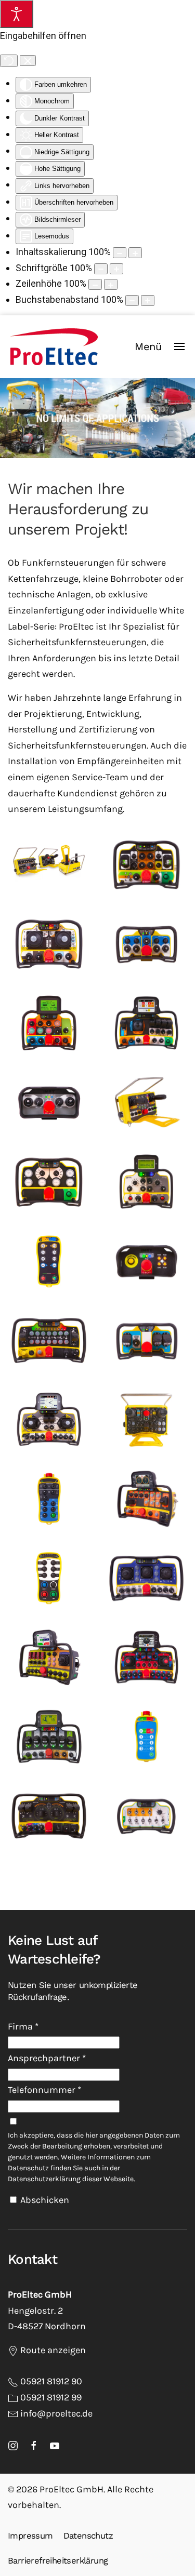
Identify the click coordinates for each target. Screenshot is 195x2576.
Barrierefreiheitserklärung (58, 2561)
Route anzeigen (52, 2350)
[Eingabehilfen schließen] (28, 61)
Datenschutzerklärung (44, 2179)
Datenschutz (88, 2536)
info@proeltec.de (56, 2413)
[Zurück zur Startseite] (54, 346)
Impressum (30, 2536)
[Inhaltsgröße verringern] (120, 253)
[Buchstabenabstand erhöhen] (148, 301)
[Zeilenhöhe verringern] (95, 284)
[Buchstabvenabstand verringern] (132, 301)
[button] (160, 346)
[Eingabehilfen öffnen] (17, 14)
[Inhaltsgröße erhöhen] (135, 253)
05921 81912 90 (51, 2381)
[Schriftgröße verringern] (101, 269)
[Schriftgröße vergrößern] (116, 269)
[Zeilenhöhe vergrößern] (111, 284)
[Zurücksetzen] (9, 61)
